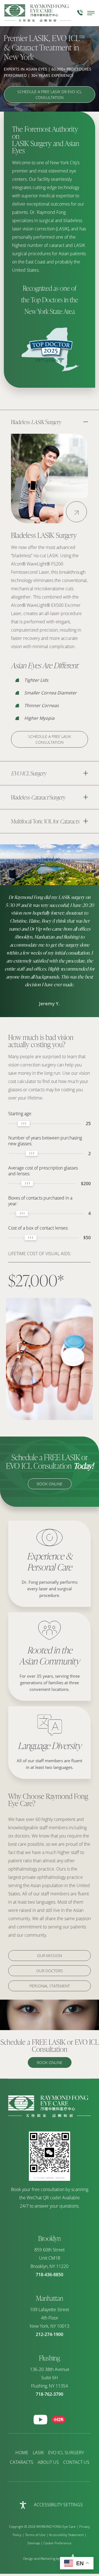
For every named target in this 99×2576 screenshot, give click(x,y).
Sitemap (34, 2543)
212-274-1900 (50, 2334)
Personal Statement (50, 1986)
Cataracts (22, 2462)
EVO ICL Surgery (66, 2453)
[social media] (40, 2420)
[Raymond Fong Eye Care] (50, 2116)
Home (22, 2453)
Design (28, 2559)
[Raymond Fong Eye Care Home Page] (38, 13)
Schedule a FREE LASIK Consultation (50, 739)
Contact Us (76, 2462)
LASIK (38, 2453)
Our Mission (50, 1956)
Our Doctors (50, 1971)
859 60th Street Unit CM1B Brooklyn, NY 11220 (50, 2258)
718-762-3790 (50, 2394)
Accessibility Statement (66, 2535)
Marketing (48, 2559)
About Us (48, 2462)
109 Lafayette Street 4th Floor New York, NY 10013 (50, 2318)
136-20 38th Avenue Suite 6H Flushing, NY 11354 (50, 2378)
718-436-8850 (50, 2275)
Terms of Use (35, 2535)
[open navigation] (91, 13)
